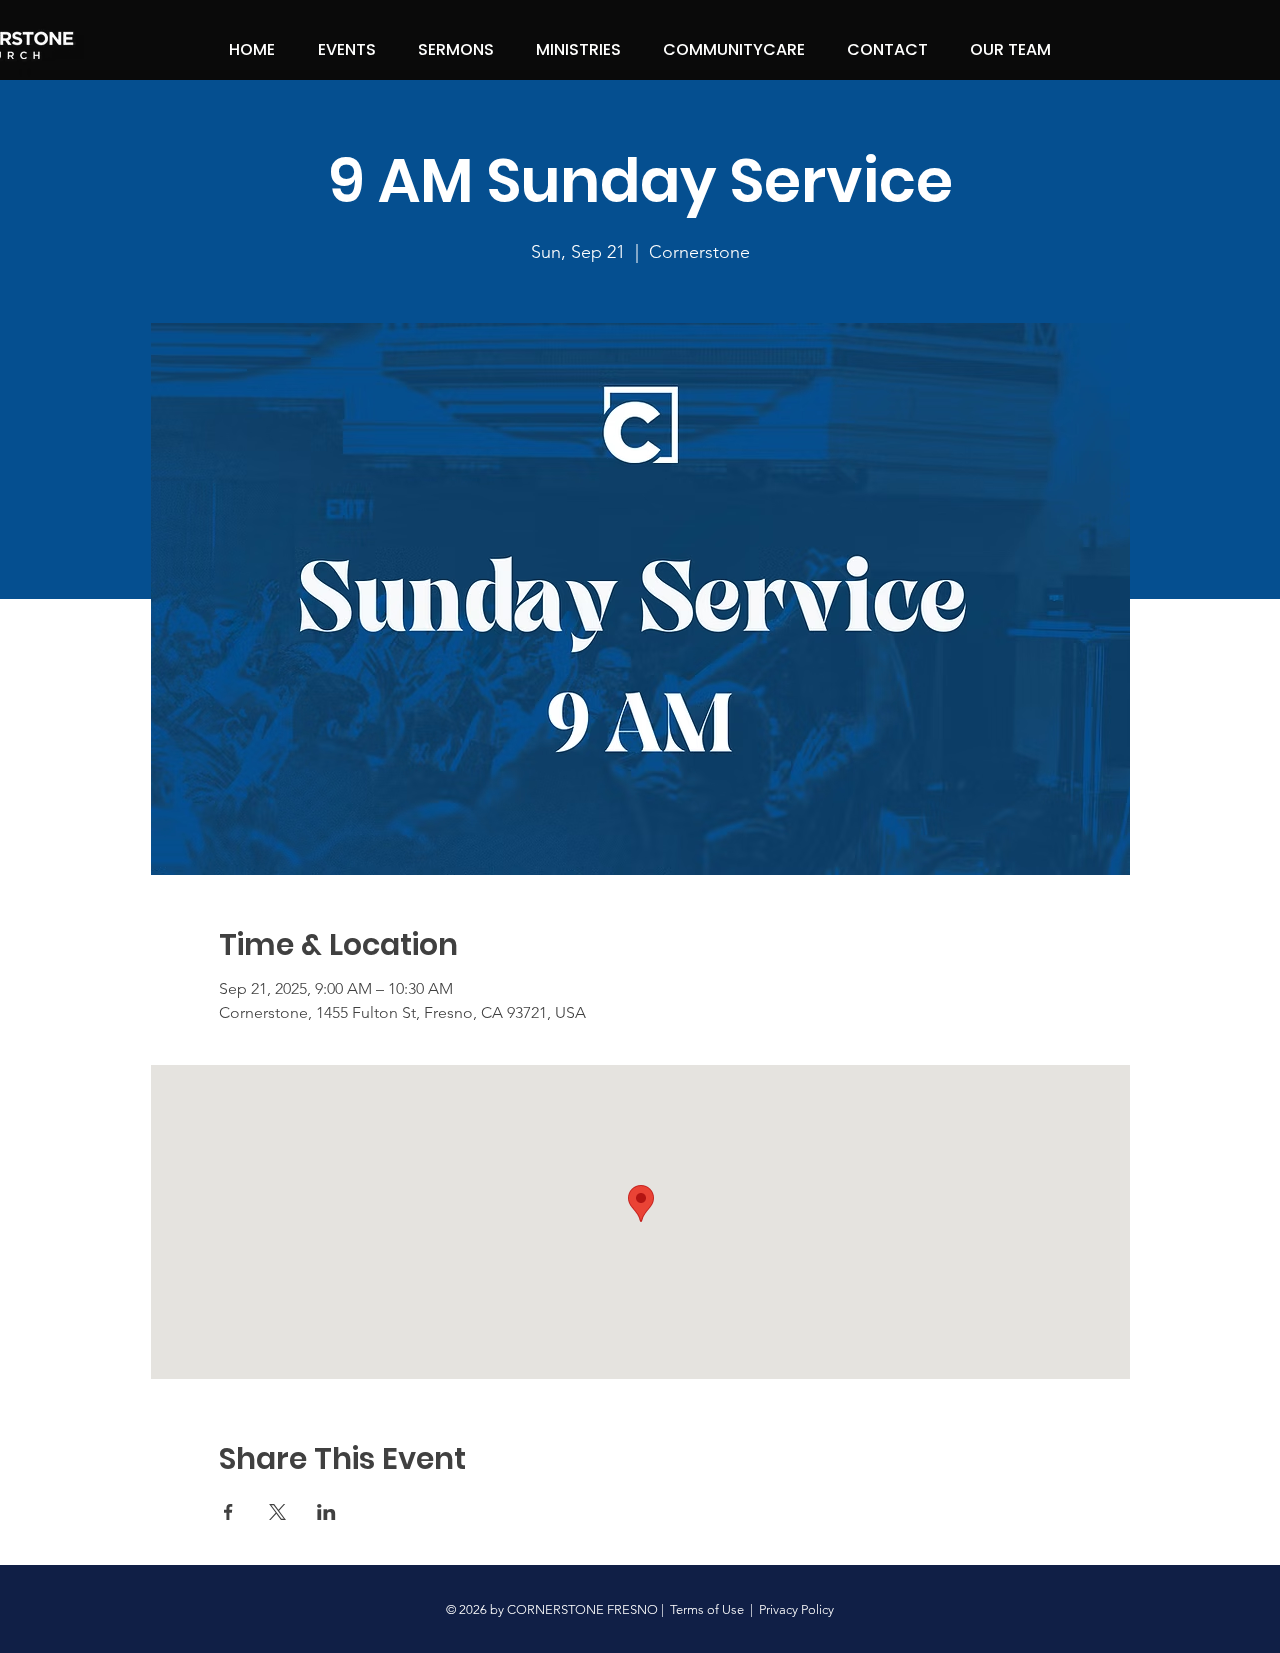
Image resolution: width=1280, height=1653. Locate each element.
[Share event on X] (277, 1512)
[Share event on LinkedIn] (326, 1512)
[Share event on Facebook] (228, 1512)
